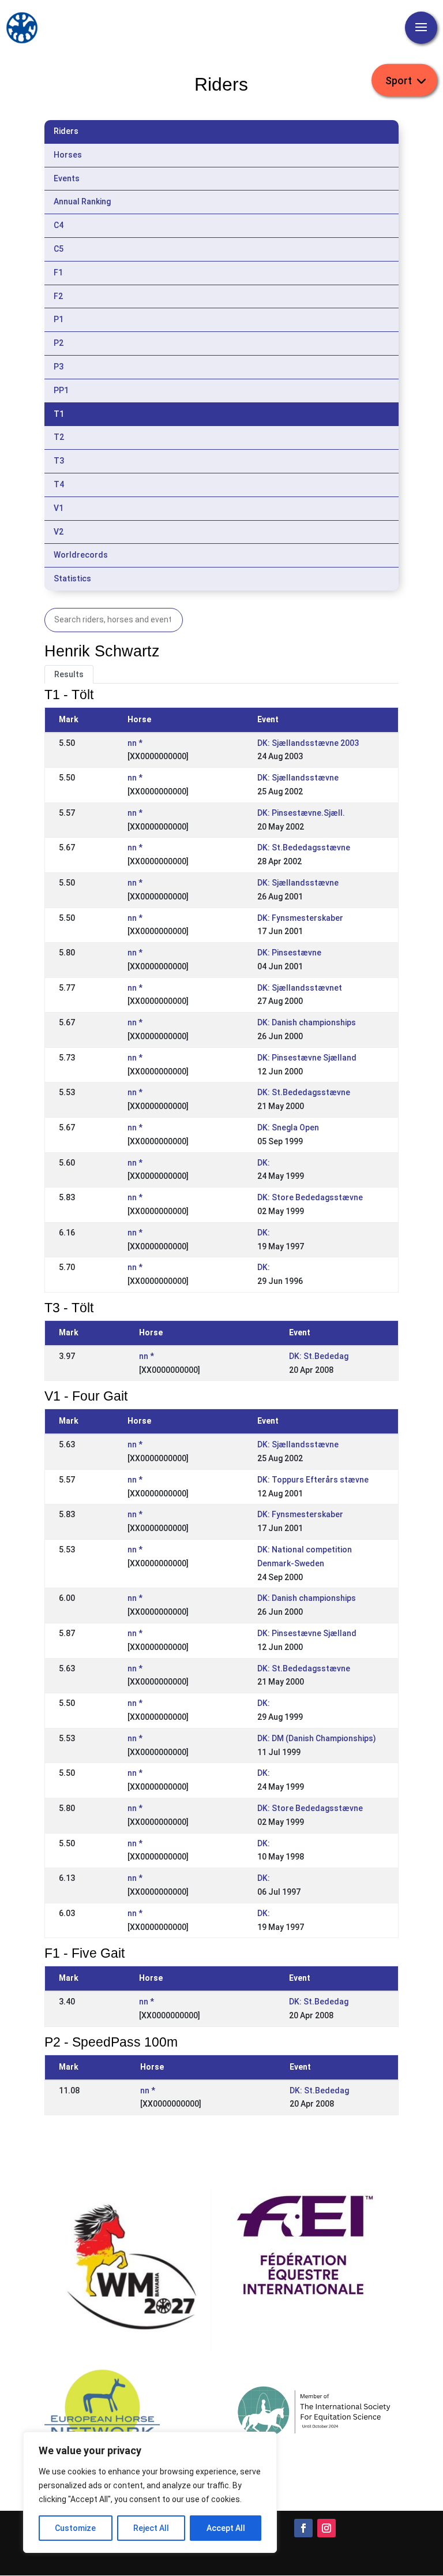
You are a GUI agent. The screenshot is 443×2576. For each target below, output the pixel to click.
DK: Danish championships (307, 1022)
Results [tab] (69, 674)
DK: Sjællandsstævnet (300, 988)
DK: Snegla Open (288, 1128)
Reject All (151, 2528)
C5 (59, 249)
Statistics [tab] (72, 578)
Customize (75, 2528)
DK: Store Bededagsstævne (310, 1197)
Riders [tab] (66, 131)
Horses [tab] (68, 155)
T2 (59, 437)
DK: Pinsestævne (289, 953)
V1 (59, 508)
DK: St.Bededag (319, 1356)
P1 (59, 319)
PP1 (61, 390)
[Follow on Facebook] (303, 2528)
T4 (59, 484)
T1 (59, 414)
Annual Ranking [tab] (82, 201)
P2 (59, 343)
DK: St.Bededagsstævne (304, 848)
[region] (150, 2492)
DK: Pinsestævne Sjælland (307, 1058)
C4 (59, 225)
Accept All (226, 2528)
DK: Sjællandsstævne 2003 (308, 743)
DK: (264, 1163)
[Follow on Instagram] (326, 2528)
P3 (59, 367)
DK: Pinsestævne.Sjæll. (301, 813)
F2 (58, 296)
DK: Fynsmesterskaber (300, 918)
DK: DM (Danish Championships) (317, 1738)
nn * (135, 743)
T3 (59, 461)
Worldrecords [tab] (81, 555)
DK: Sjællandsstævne (298, 778)
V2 (59, 532)
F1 (58, 272)
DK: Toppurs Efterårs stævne (313, 1480)
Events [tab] (67, 178)
